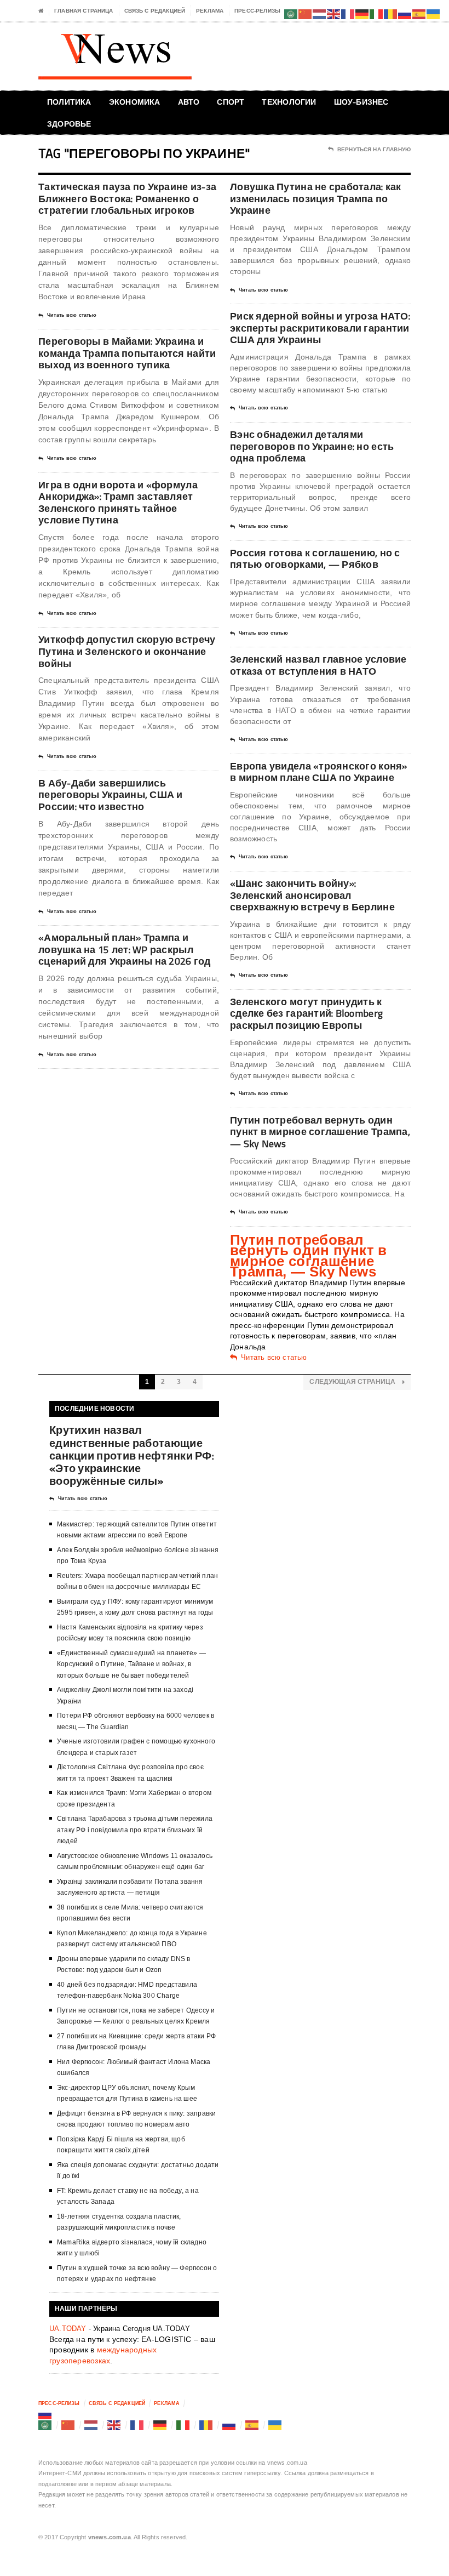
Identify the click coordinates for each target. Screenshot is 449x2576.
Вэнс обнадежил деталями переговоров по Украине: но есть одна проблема (312, 446)
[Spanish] (252, 2425)
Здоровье (69, 124)
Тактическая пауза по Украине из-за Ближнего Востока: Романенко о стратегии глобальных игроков (127, 198)
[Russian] (45, 2414)
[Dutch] (91, 2425)
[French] (137, 2425)
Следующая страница (353, 1382)
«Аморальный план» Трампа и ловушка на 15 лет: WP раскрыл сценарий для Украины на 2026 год (125, 949)
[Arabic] (45, 2425)
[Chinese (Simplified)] (68, 2425)
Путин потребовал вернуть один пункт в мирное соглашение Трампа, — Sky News (320, 1132)
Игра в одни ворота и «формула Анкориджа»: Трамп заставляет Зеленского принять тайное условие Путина (118, 503)
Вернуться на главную (374, 149)
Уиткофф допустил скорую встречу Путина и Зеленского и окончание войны (127, 651)
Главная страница (84, 11)
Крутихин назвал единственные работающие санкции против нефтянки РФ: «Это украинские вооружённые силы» (132, 1455)
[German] (160, 2425)
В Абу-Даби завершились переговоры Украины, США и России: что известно (111, 795)
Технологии (289, 102)
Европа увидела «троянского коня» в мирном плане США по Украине (319, 772)
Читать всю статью (72, 315)
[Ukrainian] (275, 2425)
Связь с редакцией (155, 11)
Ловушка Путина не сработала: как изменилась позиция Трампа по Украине (316, 198)
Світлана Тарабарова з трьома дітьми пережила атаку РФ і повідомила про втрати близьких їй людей (135, 1830)
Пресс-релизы (257, 11)
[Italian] (183, 2425)
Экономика (135, 102)
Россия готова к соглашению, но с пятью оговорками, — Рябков (315, 559)
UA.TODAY (68, 2329)
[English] (114, 2425)
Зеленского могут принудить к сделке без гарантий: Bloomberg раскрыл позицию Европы (306, 1013)
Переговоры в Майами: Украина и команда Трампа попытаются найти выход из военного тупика (127, 353)
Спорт (231, 102)
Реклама (210, 11)
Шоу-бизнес (361, 102)
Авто (189, 102)
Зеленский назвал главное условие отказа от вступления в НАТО (318, 665)
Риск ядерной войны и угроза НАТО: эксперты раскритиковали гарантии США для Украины (320, 328)
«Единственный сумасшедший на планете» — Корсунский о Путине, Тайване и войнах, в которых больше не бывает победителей (131, 1664)
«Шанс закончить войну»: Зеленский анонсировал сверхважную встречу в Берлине (312, 895)
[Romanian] (206, 2425)
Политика (69, 102)
